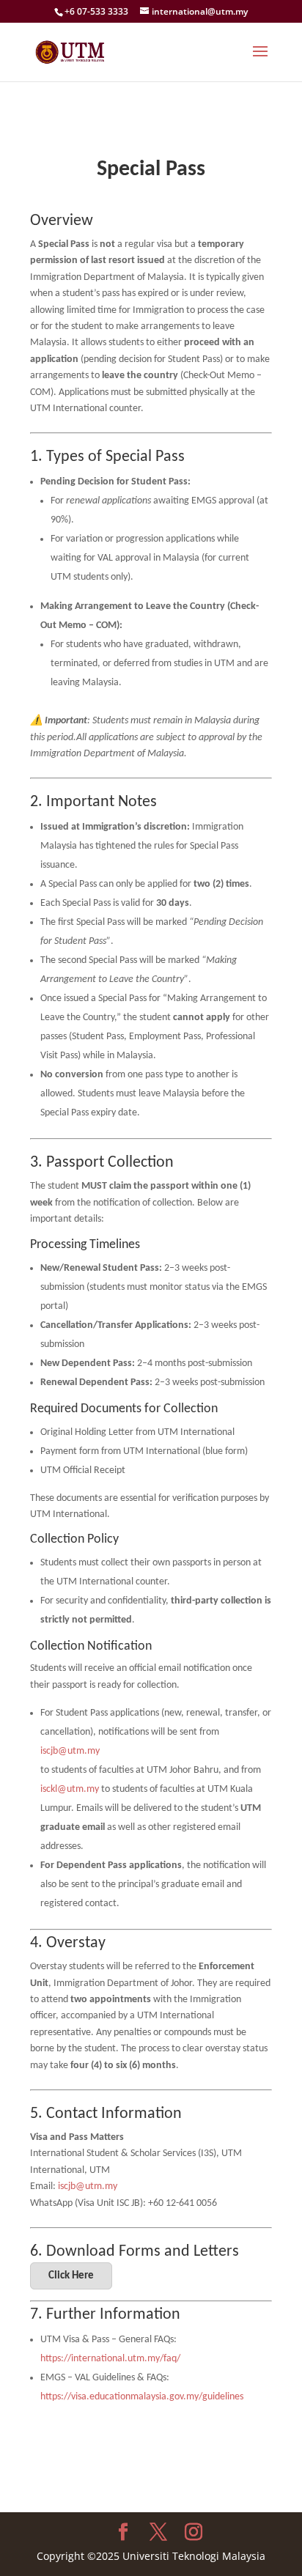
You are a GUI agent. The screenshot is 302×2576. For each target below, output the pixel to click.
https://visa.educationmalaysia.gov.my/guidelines (142, 2397)
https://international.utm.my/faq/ (110, 2359)
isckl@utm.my (70, 1789)
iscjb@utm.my (70, 1751)
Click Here (71, 2276)
